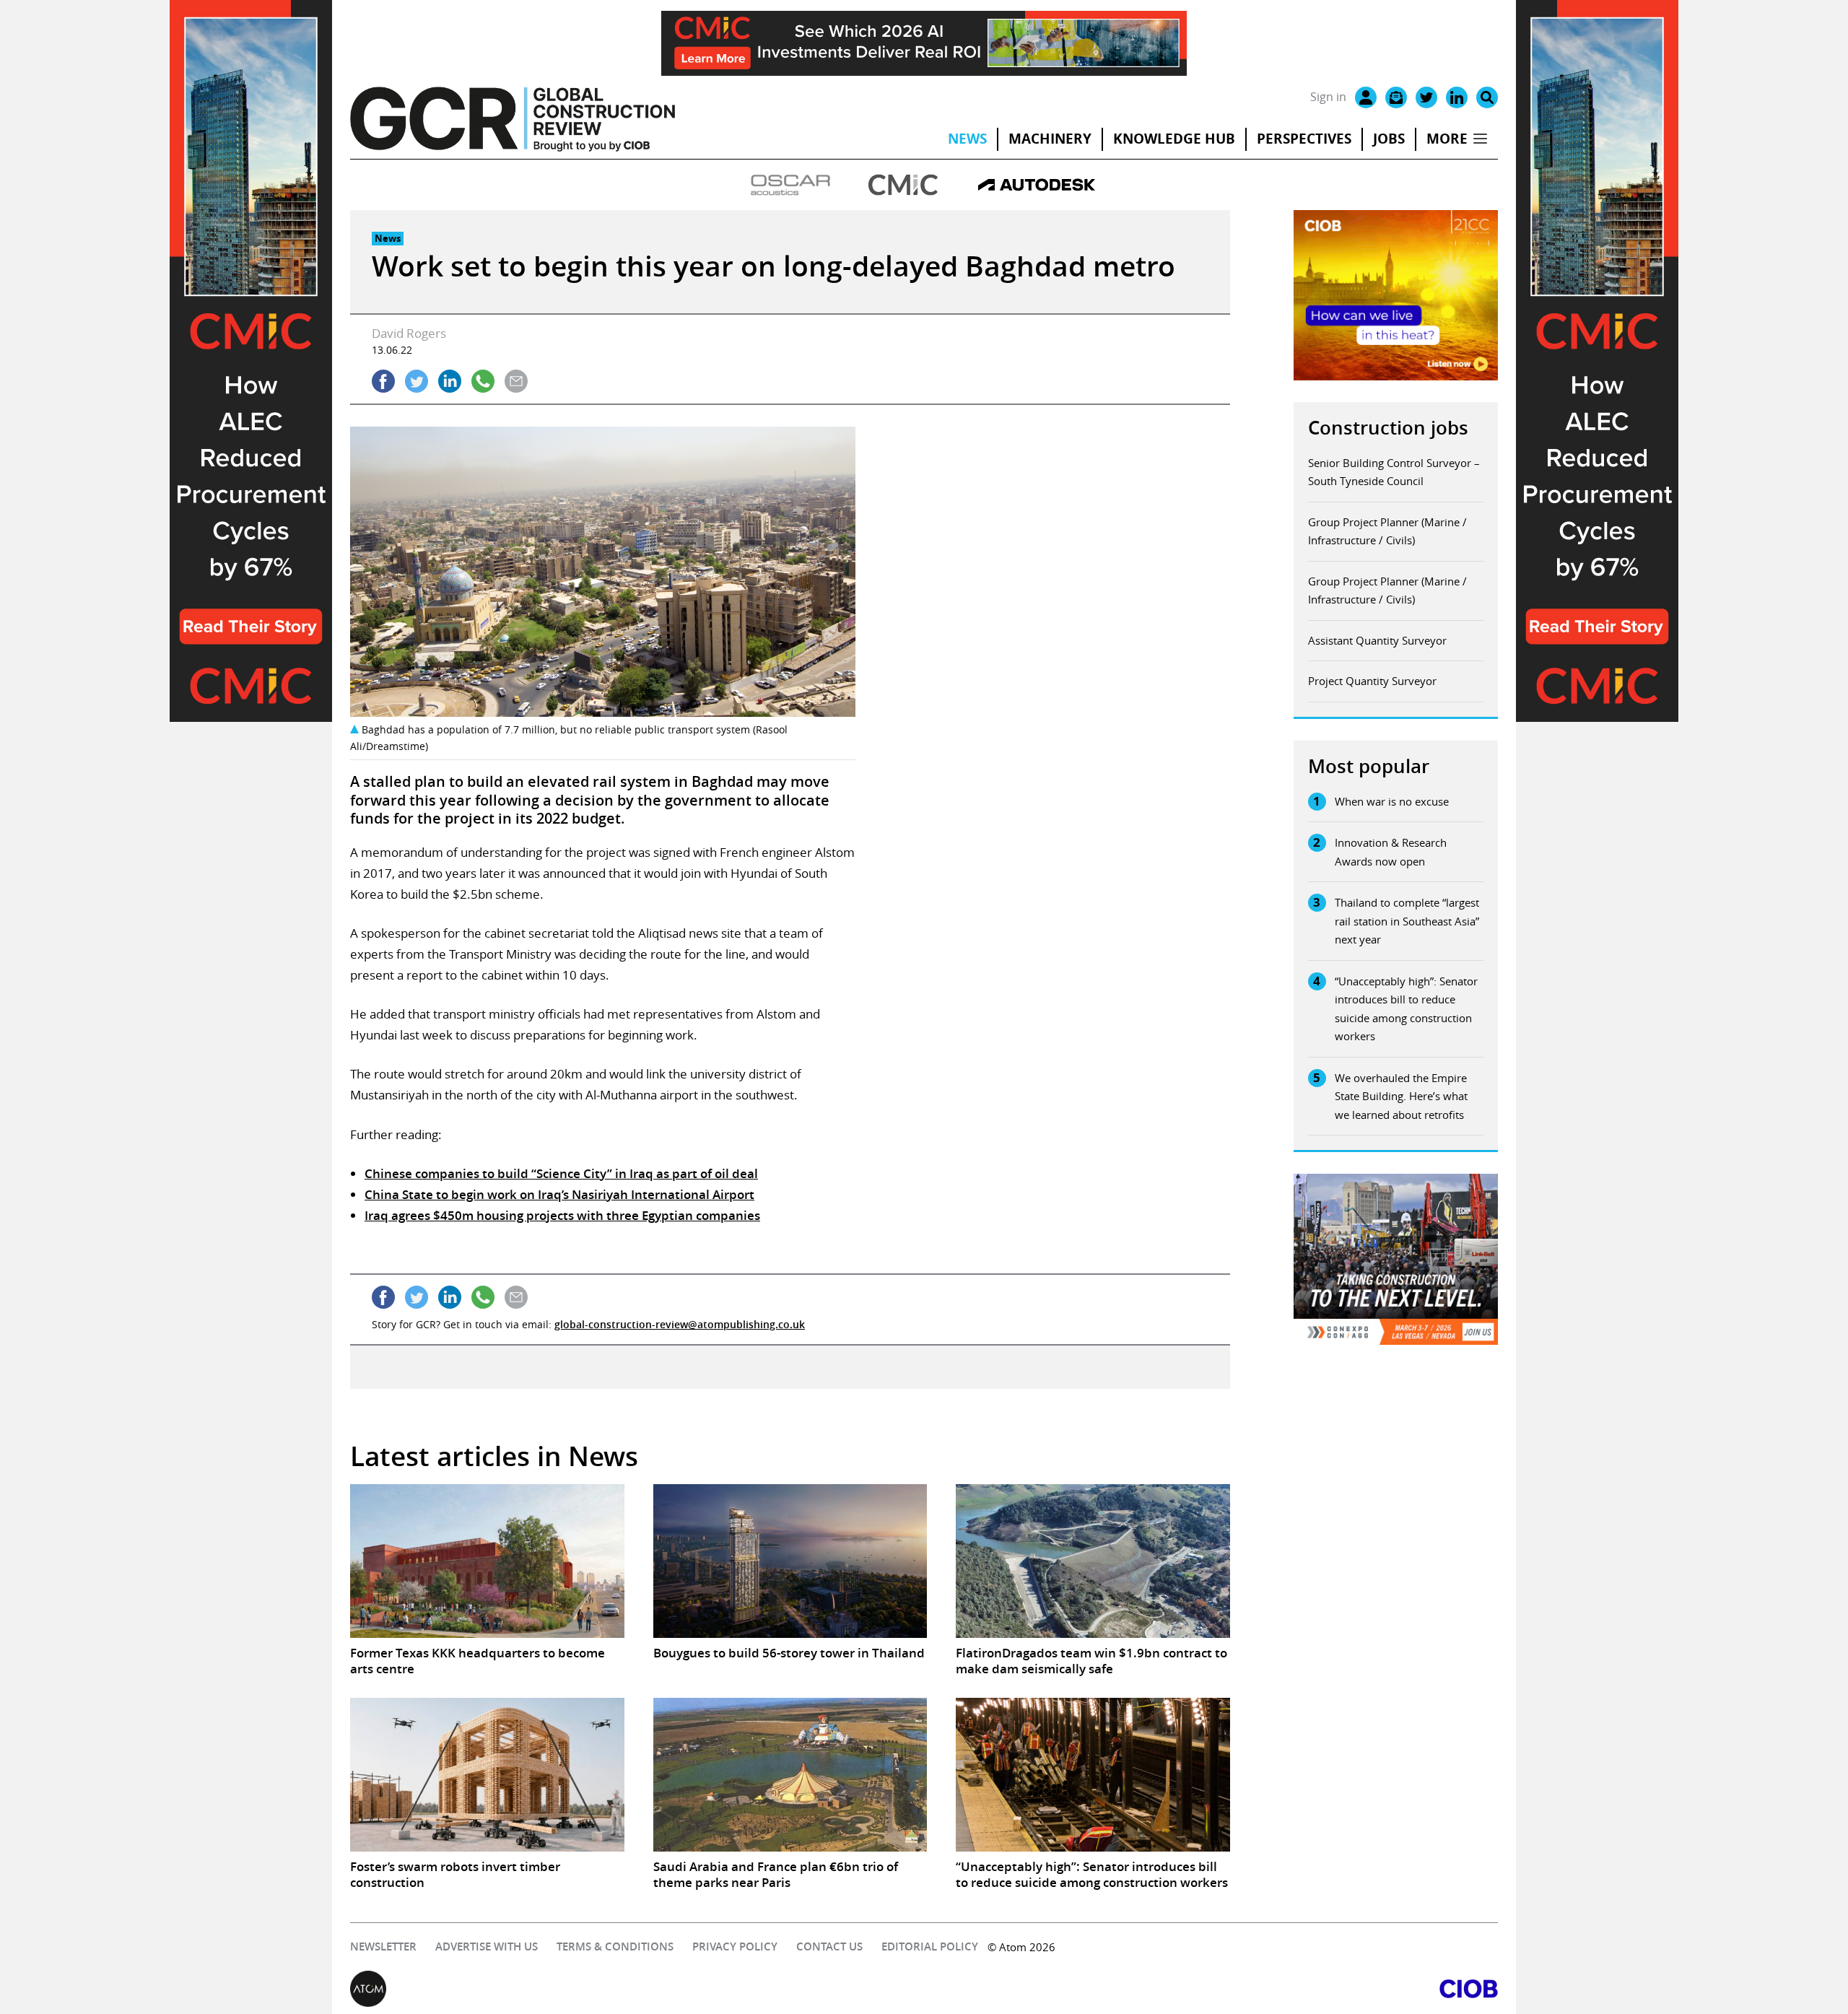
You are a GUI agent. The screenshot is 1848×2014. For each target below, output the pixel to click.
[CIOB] (1211, 1989)
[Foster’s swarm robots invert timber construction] (487, 1775)
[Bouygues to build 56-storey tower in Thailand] (790, 1561)
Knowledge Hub (1174, 139)
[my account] (1366, 97)
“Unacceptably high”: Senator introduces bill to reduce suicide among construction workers (1406, 1009)
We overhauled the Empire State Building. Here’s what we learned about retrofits (1401, 1096)
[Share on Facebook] (383, 381)
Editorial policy (930, 1947)
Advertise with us (487, 1947)
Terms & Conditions (615, 1947)
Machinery (1050, 139)
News (967, 139)
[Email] (1396, 97)
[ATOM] (637, 1989)
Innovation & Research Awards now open (1391, 852)
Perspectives (1304, 139)
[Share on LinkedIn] (450, 381)
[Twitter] (1426, 97)
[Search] (1487, 97)
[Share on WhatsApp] (483, 381)
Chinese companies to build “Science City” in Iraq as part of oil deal (561, 1173)
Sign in (1328, 97)
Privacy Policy (735, 1947)
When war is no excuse (1392, 801)
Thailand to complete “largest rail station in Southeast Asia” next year (1407, 921)
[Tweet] (417, 381)
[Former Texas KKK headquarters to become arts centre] (487, 1561)
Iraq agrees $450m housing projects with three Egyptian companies (562, 1215)
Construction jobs (1388, 428)
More (1447, 139)
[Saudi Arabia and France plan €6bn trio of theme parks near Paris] (790, 1775)
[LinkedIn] (1457, 97)
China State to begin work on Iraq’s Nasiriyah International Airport (559, 1194)
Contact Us (829, 1947)
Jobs (1389, 139)
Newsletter (383, 1947)
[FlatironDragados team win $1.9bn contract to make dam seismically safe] (1093, 1561)
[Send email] (516, 381)
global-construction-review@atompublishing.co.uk (680, 1324)
